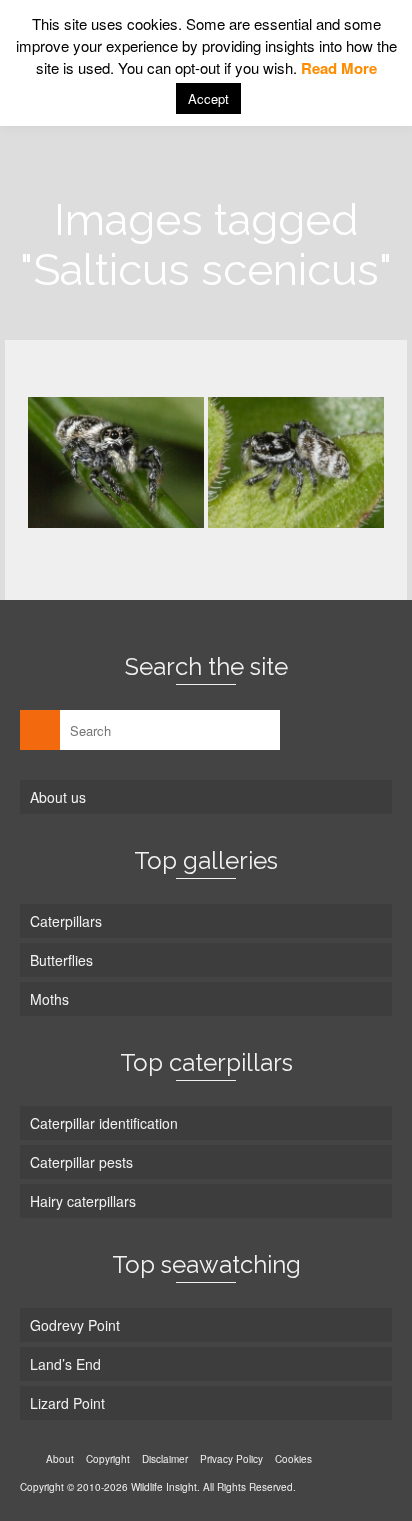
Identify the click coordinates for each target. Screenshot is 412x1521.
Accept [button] (208, 98)
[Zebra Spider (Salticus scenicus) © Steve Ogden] (116, 462)
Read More (339, 68)
